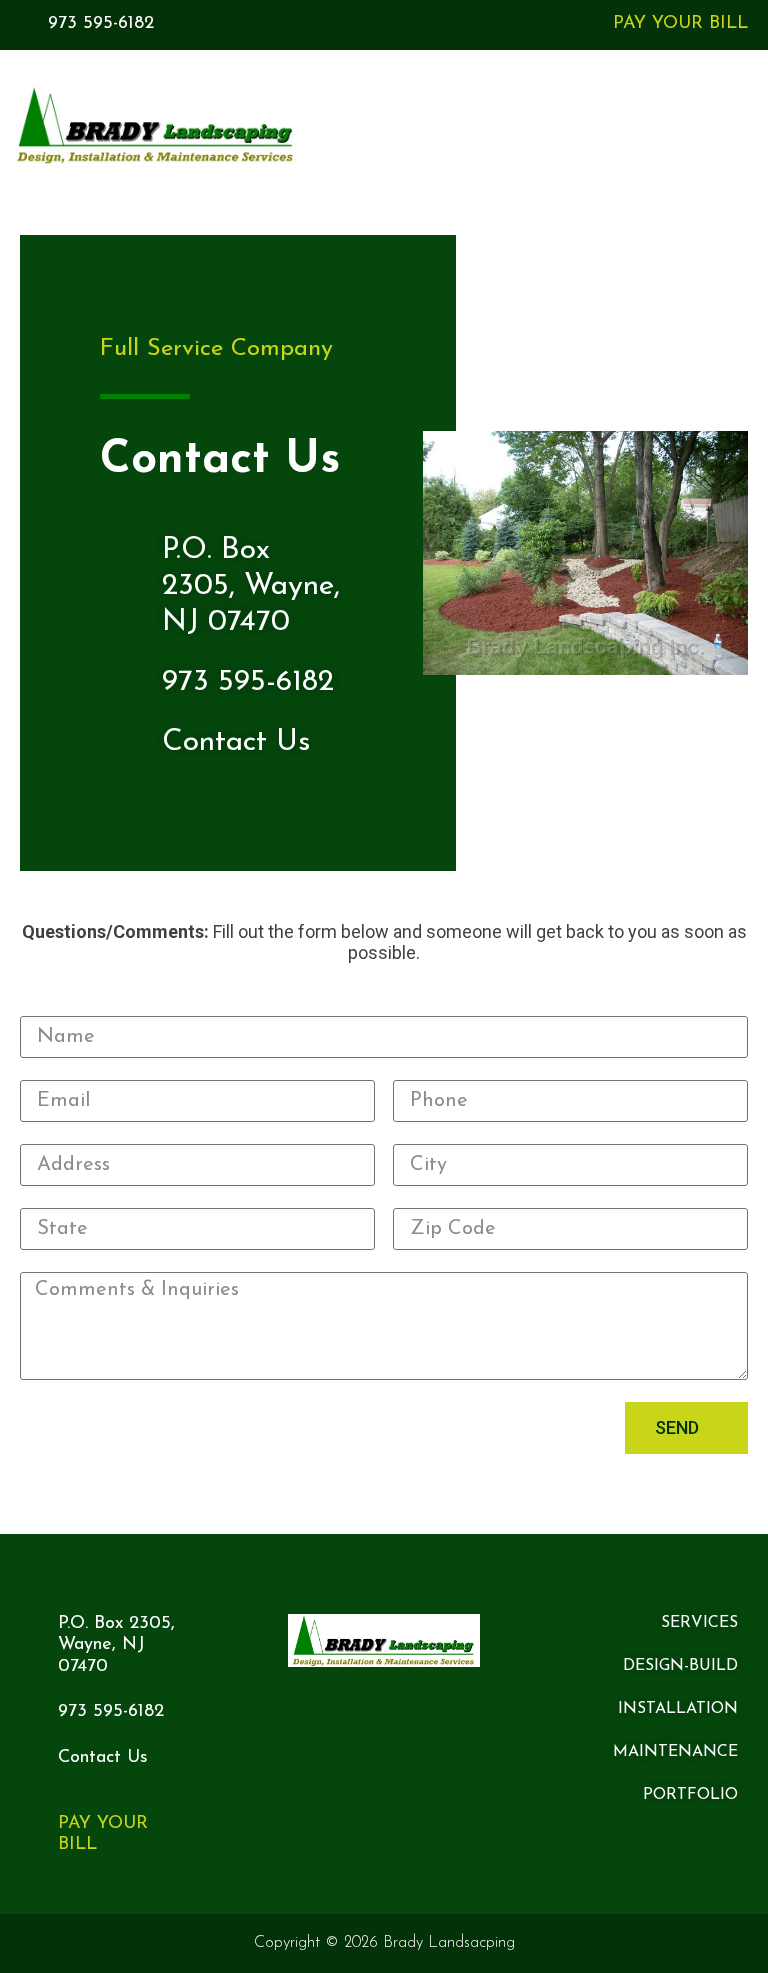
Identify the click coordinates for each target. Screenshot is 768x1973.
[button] (729, 125)
